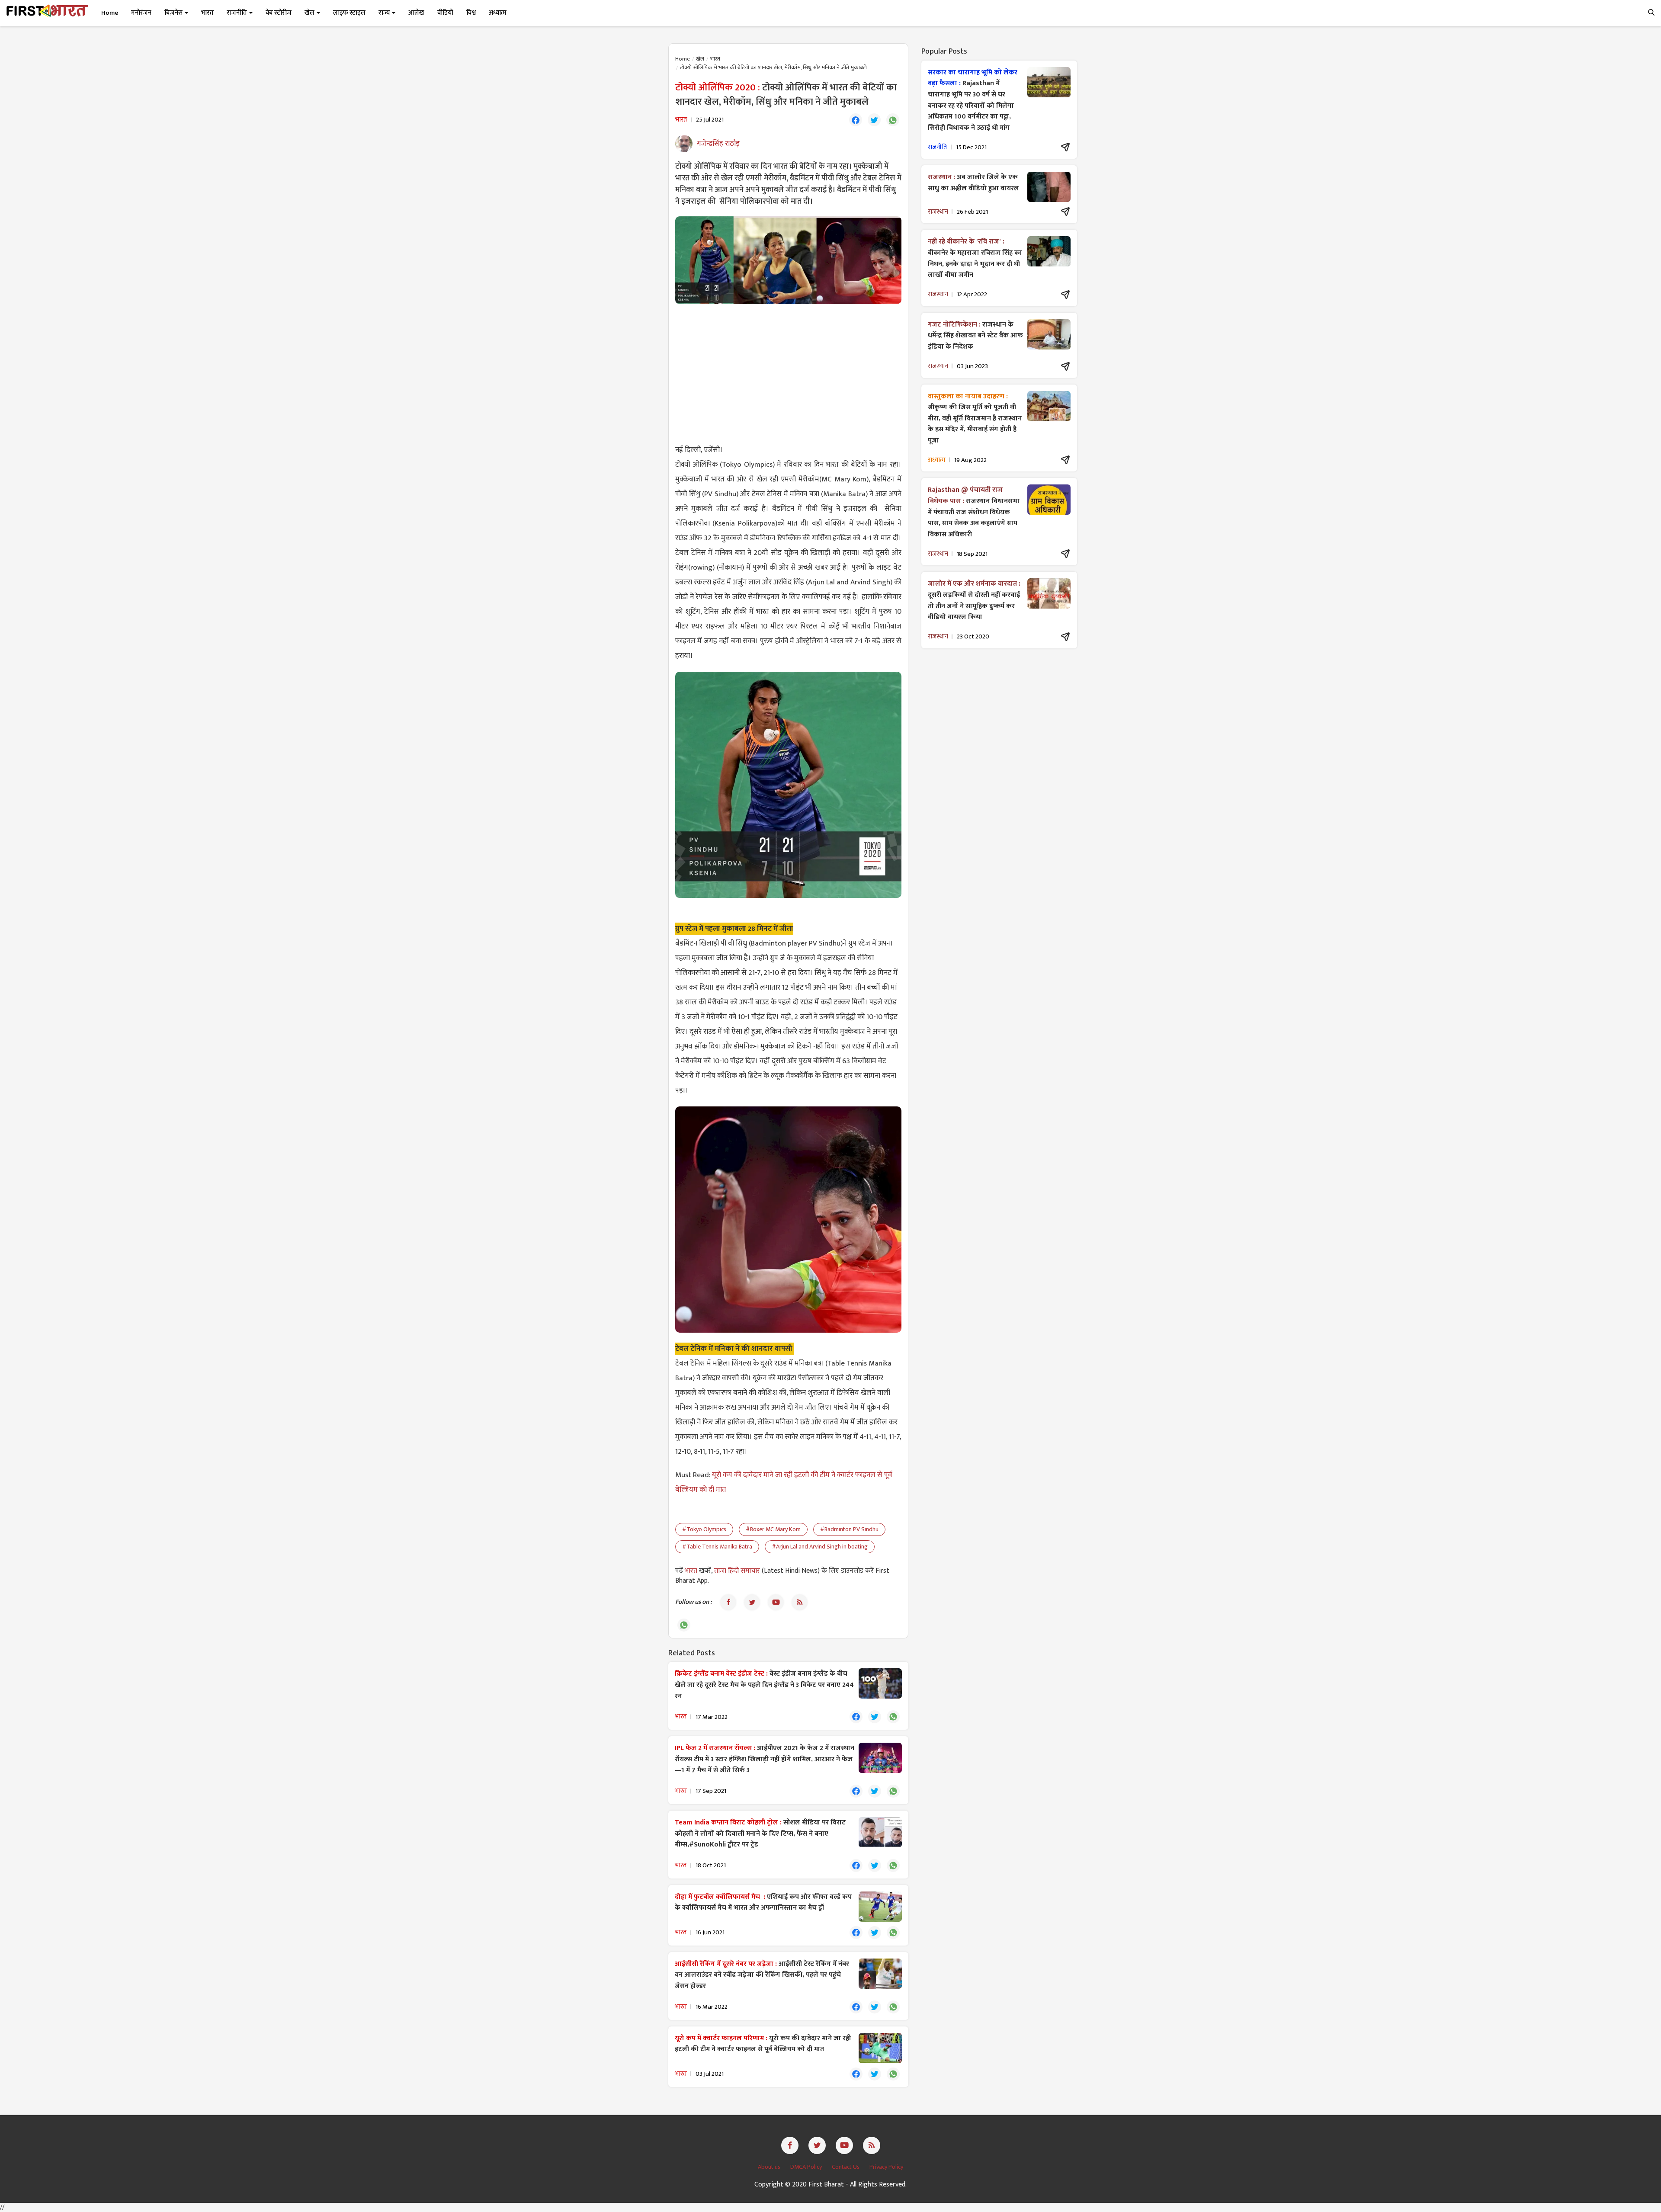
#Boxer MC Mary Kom (773, 1529)
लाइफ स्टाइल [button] (349, 13)
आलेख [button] (416, 13)
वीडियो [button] (445, 13)
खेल (700, 59)
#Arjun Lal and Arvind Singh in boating (820, 1547)
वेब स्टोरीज (279, 13)
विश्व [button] (471, 13)
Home (110, 13)
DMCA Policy (807, 2167)
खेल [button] (310, 13)
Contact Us (846, 2167)
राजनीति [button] (237, 13)
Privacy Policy (886, 2167)
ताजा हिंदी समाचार (737, 1571)
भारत (715, 59)
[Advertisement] (788, 373)
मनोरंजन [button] (141, 13)
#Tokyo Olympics (704, 1529)
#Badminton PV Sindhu (849, 1529)
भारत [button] (207, 13)
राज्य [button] (385, 13)
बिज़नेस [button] (174, 13)
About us (770, 2167)
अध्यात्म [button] (498, 13)
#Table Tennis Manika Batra (717, 1547)
